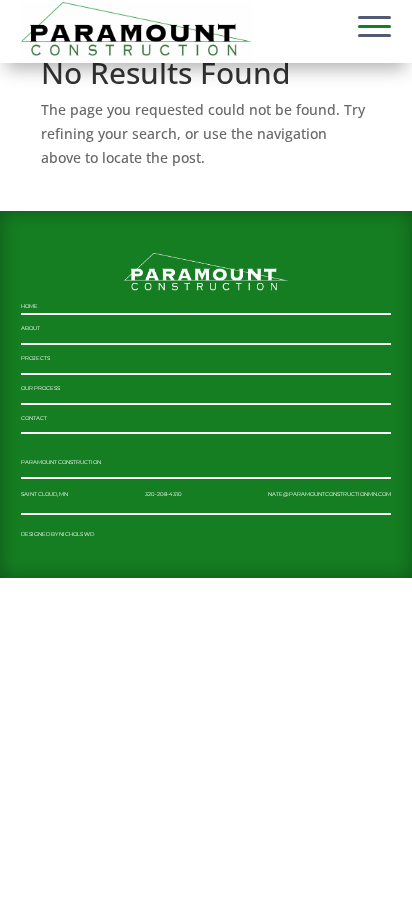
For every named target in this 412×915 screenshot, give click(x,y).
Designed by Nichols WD (57, 534)
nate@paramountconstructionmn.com (329, 494)
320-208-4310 (163, 494)
